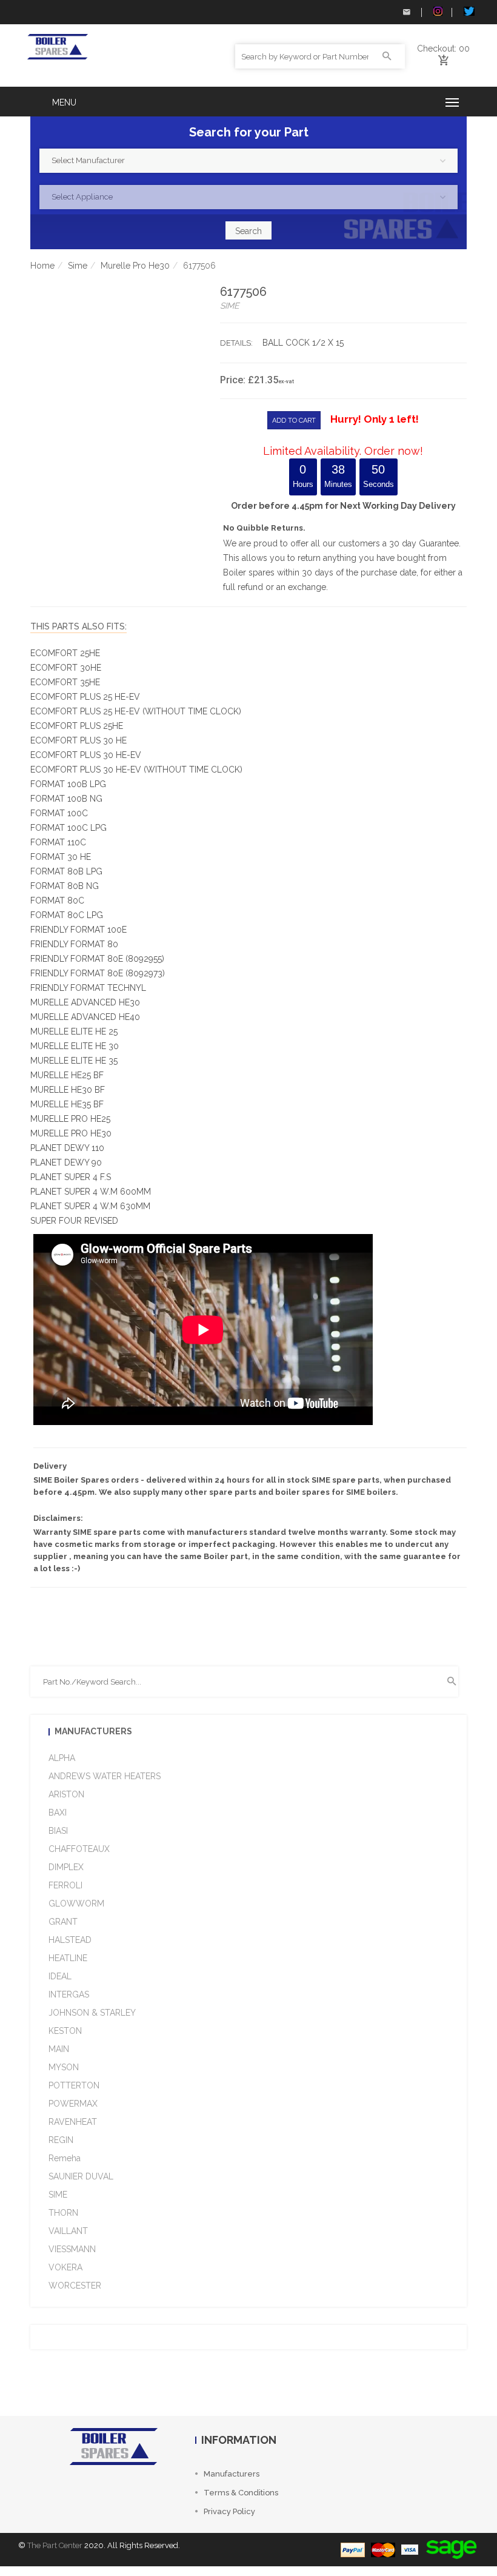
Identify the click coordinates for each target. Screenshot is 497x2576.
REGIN (61, 2140)
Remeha (65, 2158)
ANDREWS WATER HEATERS (105, 1776)
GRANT (63, 1922)
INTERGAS (69, 1994)
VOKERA (65, 2267)
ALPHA (62, 1758)
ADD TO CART (294, 421)
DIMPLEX (66, 1867)
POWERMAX (73, 2104)
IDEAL (60, 1976)
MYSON (64, 2067)
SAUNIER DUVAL (81, 2176)
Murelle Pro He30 (135, 266)
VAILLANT (68, 2231)
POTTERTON (74, 2085)
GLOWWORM (76, 1903)
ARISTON (66, 1794)
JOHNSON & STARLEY (92, 2013)
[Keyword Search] (387, 56)
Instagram (436, 12)
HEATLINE (68, 1958)
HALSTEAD (70, 1940)
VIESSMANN (72, 2249)
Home (42, 266)
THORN (63, 2213)
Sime (78, 266)
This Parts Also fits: (78, 626)
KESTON (65, 2031)
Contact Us (406, 12)
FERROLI (65, 1885)
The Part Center (55, 2545)
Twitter (467, 12)
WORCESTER (75, 2286)
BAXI (58, 1813)
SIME (58, 2195)
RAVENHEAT (73, 2122)
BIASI (58, 1831)
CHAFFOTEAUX (79, 1849)
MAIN (59, 2049)
